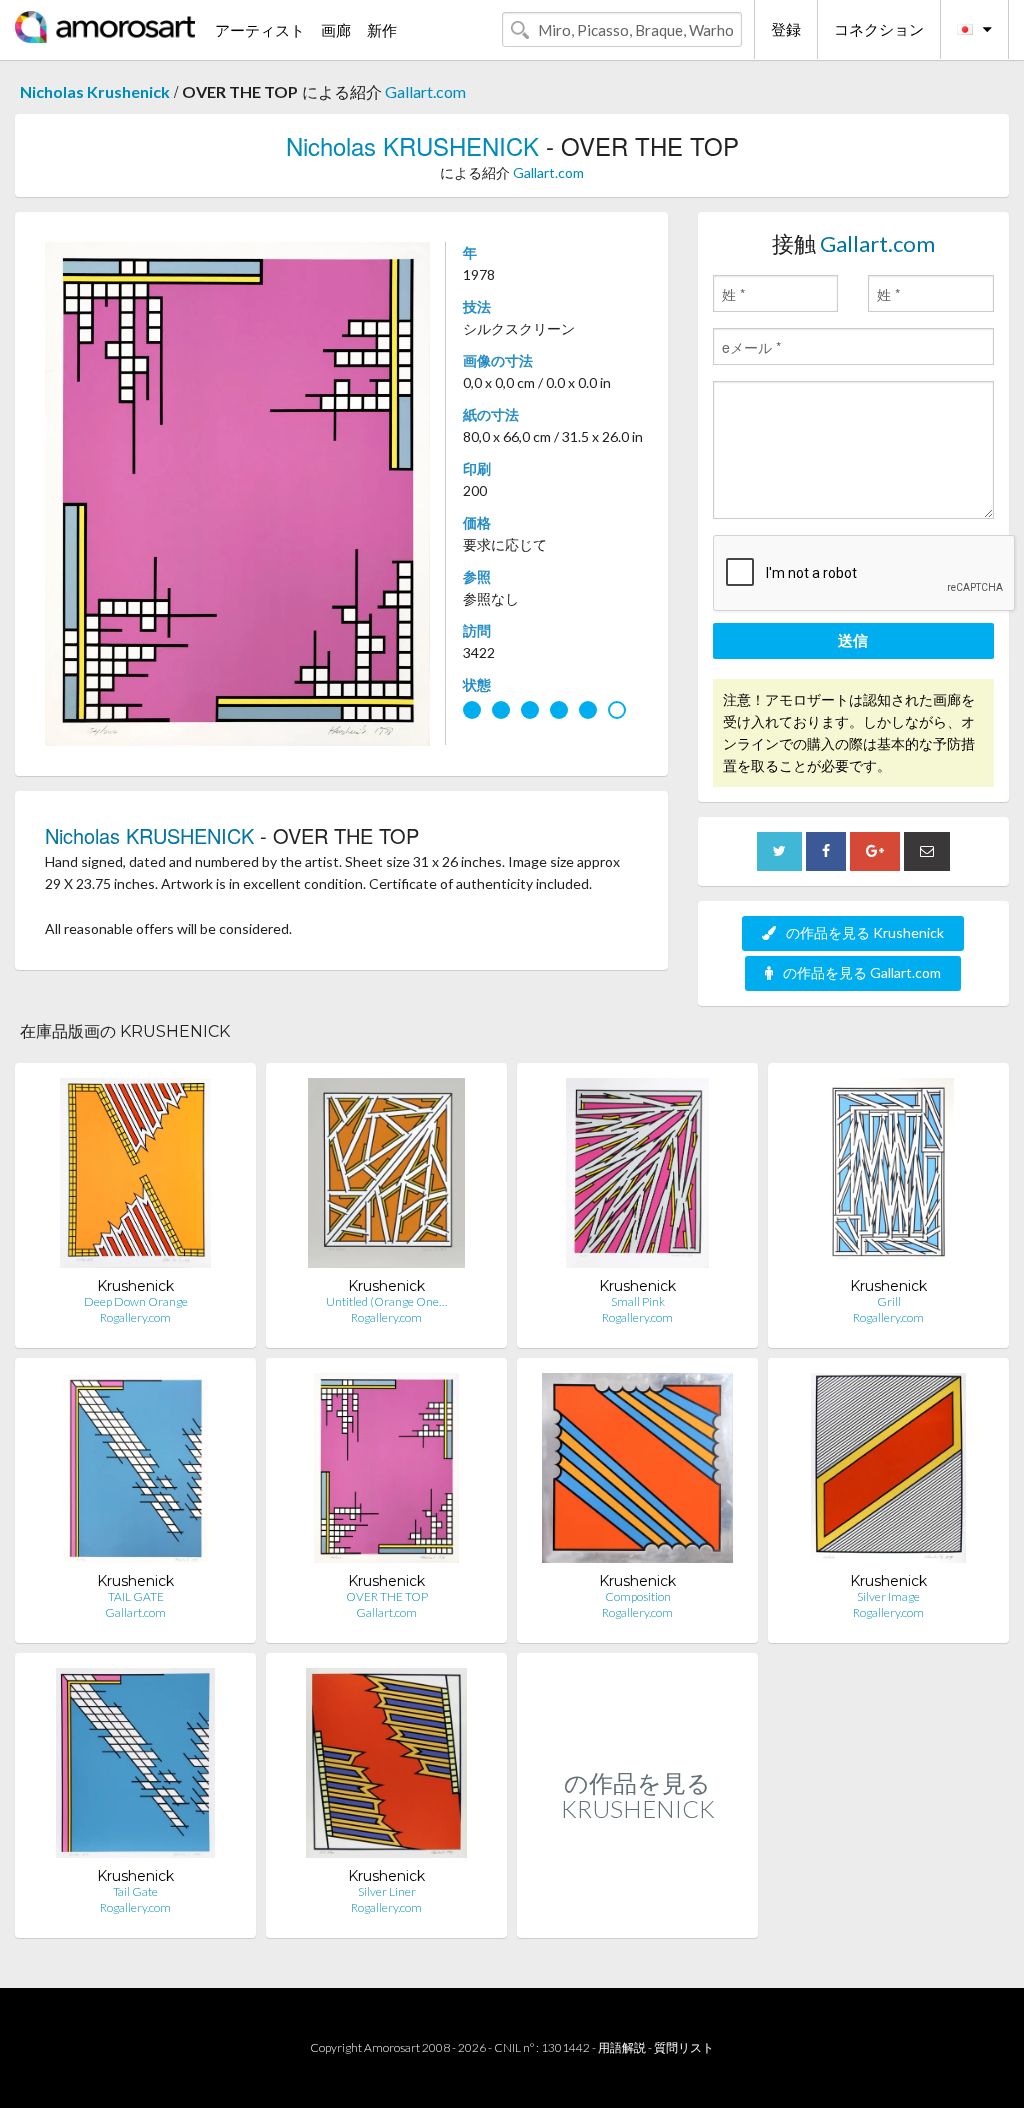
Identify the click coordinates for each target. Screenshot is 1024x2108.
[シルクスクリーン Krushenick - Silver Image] (888, 1472)
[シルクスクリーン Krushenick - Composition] (638, 1472)
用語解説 (622, 2047)
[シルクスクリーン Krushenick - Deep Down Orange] (135, 1177)
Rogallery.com (135, 1317)
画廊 (336, 30)
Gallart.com (425, 91)
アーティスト (260, 30)
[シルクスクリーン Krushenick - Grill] (888, 1177)
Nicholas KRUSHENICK (412, 145)
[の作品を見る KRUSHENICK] (637, 1916)
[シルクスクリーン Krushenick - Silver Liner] (386, 1767)
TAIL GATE (136, 1596)
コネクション (879, 29)
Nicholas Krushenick (95, 91)
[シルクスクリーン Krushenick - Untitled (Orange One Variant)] (386, 1177)
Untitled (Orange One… (386, 1301)
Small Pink (638, 1301)
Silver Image (888, 1596)
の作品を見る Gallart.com (862, 972)
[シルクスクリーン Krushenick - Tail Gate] (135, 1767)
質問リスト (684, 2047)
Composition (638, 1596)
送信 (853, 640)
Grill (889, 1301)
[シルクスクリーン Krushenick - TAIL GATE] (135, 1472)
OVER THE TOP (387, 1596)
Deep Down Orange (136, 1301)
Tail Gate (135, 1891)
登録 (786, 29)
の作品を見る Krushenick (865, 932)
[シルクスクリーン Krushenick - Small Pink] (638, 1177)
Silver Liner (387, 1891)
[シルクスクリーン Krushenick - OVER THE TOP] (386, 1472)
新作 (382, 30)
